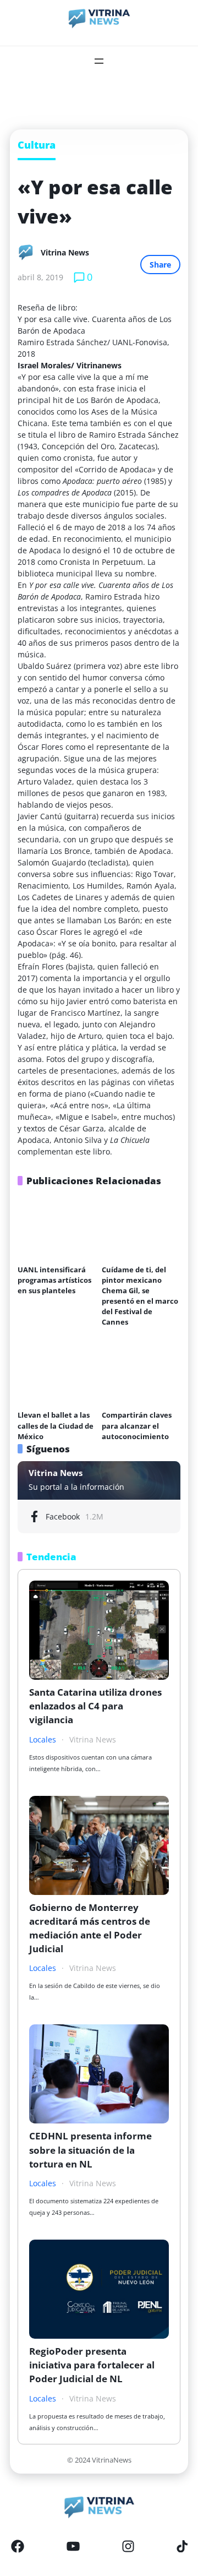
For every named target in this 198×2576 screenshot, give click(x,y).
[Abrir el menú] (99, 61)
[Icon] (18, 2546)
